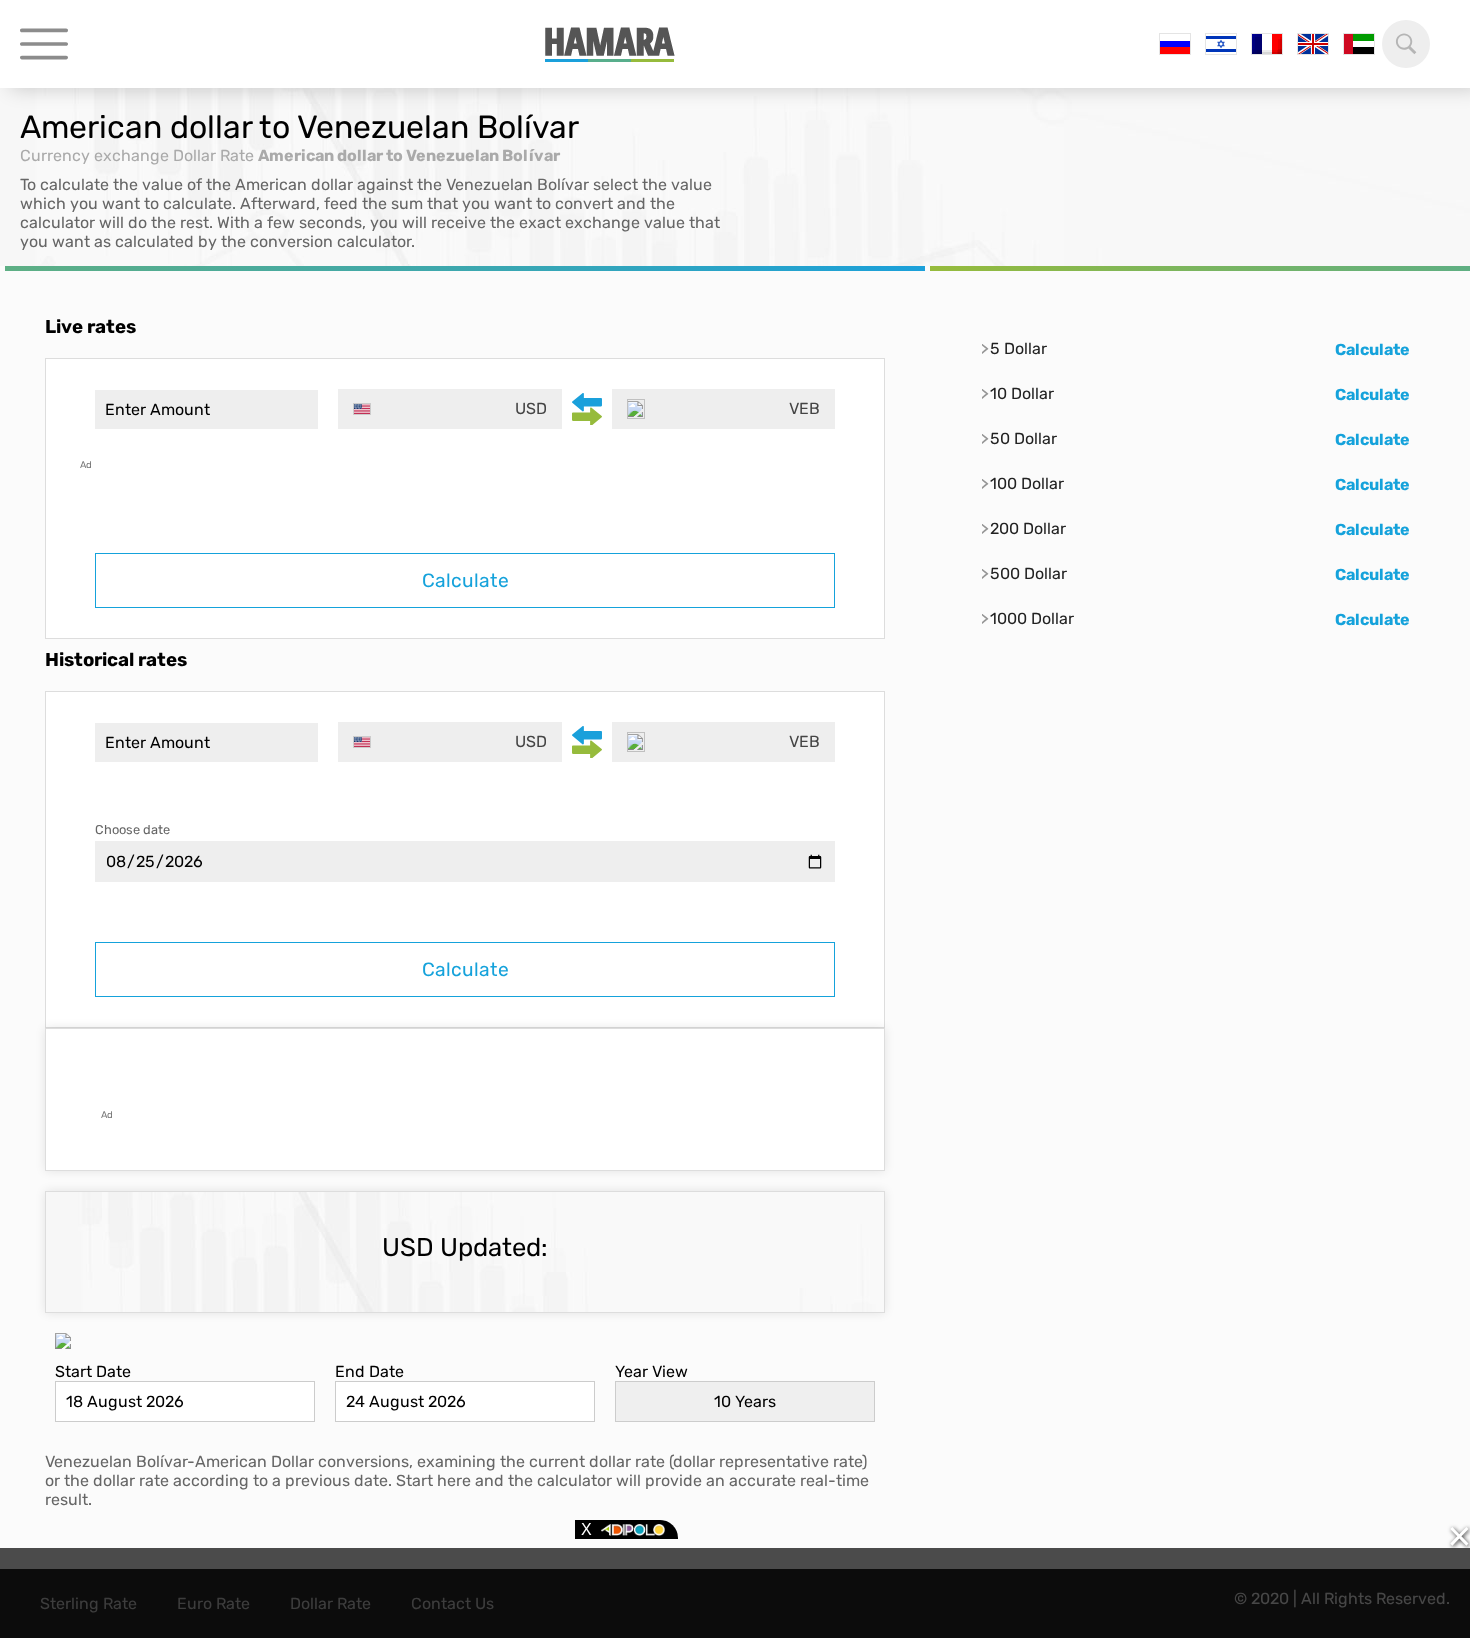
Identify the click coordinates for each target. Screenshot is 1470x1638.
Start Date (93, 1371)
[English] (1313, 44)
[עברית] (1221, 44)
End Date (369, 1371)
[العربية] (1359, 44)
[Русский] (1175, 44)
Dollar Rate (213, 155)
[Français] (1267, 44)
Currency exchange (94, 155)
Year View (651, 1371)
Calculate (465, 580)
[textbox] (449, 409)
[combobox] (449, 409)
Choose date (132, 829)
